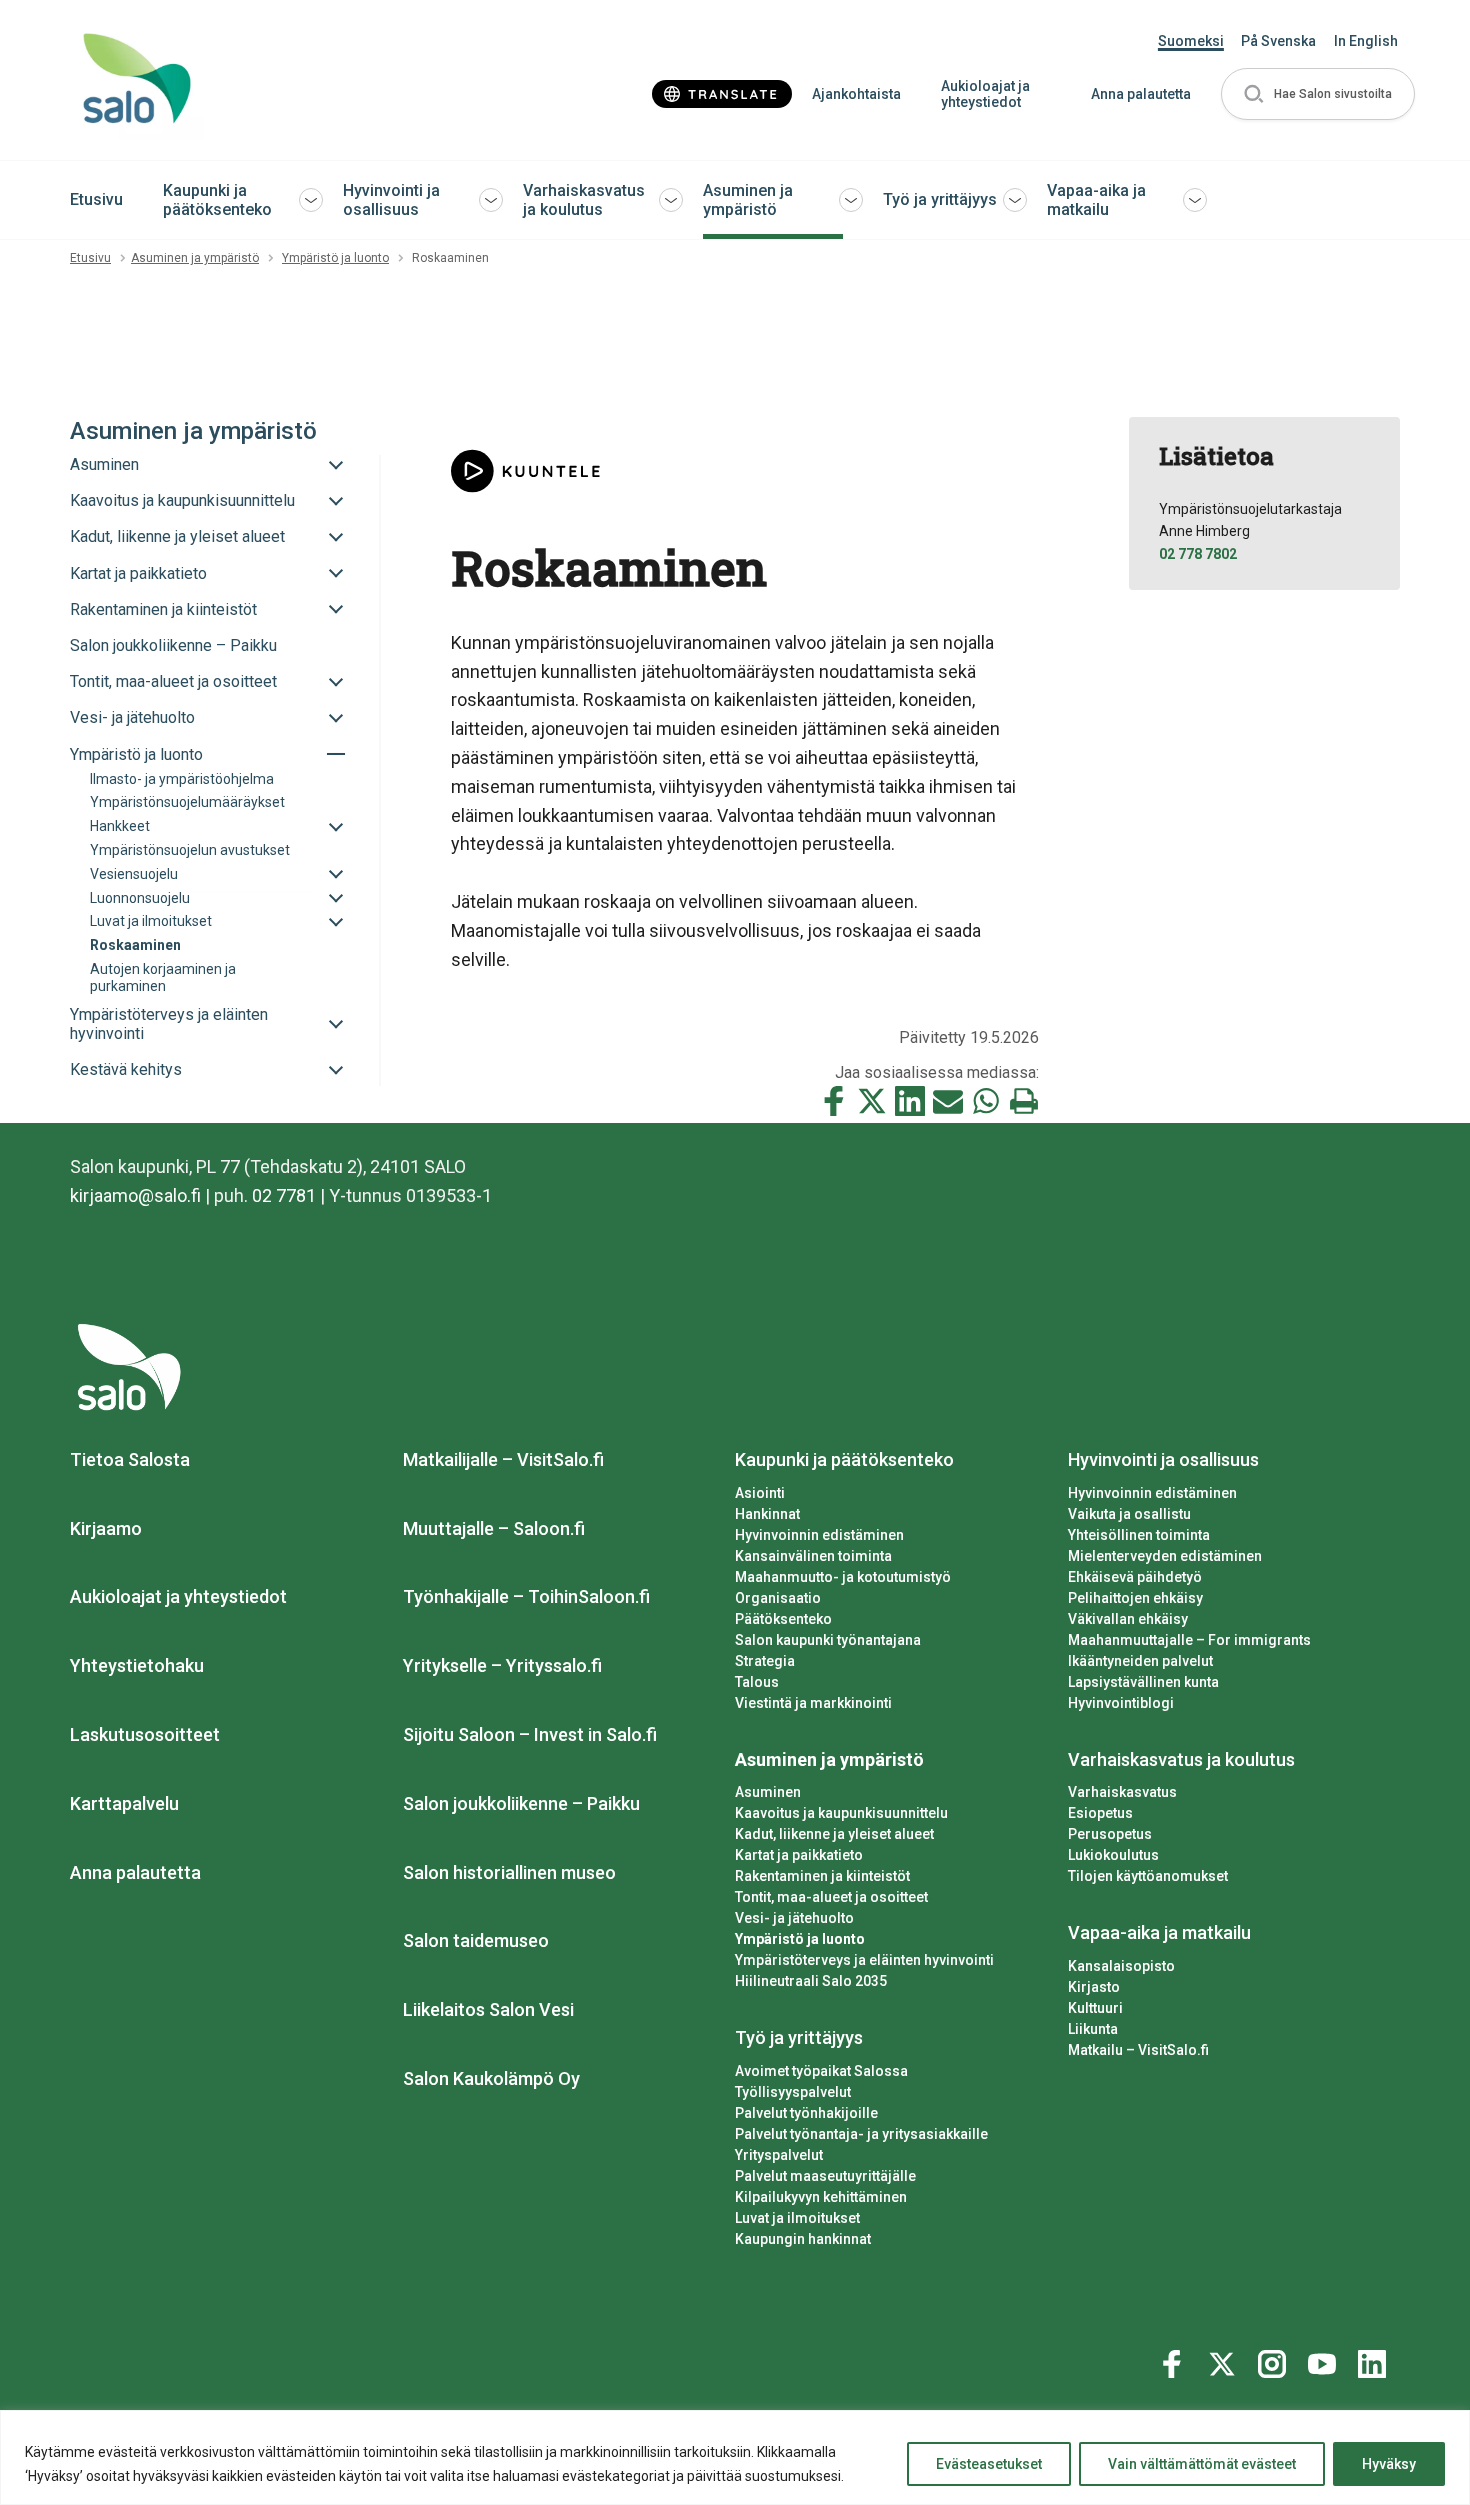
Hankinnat (767, 1514)
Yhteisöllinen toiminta (1139, 1535)
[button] (1318, 94)
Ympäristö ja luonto (335, 258)
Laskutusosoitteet (145, 1734)
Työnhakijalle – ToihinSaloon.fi (526, 1596)
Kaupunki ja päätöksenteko (217, 200)
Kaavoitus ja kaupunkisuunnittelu (841, 1813)
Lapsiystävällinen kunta (1143, 1682)
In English (1366, 41)
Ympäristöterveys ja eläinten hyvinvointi (864, 1960)
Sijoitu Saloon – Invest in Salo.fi (530, 1734)
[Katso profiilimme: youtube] (1325, 2360)
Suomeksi (1191, 41)
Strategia (765, 1661)
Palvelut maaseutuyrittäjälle (825, 2176)
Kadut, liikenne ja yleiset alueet (834, 1834)
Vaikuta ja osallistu (1129, 1514)
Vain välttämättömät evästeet (1202, 2464)
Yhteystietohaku (137, 1665)
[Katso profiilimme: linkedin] (1375, 2360)
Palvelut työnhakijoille (806, 2113)
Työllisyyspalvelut (793, 2092)
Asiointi (760, 1493)
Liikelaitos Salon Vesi (488, 2009)
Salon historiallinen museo (509, 1872)
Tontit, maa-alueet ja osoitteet (831, 1897)
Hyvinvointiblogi (1121, 1703)
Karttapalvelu (124, 1803)
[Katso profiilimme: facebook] (1175, 2360)
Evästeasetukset (989, 2464)
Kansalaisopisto (1121, 1966)
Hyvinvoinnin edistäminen (819, 1535)
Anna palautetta (1141, 94)
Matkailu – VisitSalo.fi (1138, 2050)
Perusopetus (1110, 1834)
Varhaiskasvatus (1122, 1792)
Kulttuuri (1095, 2008)
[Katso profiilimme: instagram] (1275, 2360)
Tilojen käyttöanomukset (1148, 1876)
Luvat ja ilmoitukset (797, 2218)
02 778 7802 (1198, 554)
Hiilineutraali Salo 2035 (811, 1981)
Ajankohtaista (856, 94)
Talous (757, 1682)
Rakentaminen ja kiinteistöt (822, 1876)
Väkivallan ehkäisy (1128, 1619)
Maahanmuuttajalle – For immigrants (1189, 1640)
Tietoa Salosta (130, 1459)
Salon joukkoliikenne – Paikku (521, 1803)
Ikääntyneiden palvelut (1140, 1661)
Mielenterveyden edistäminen (1165, 1556)
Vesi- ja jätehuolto (794, 1918)
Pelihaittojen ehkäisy (1135, 1598)
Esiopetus (1100, 1813)
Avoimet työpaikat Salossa (821, 2071)
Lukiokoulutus (1113, 1855)
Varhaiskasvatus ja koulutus (584, 200)
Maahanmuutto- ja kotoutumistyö (843, 1577)
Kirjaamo (106, 1528)
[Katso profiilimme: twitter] (1225, 2360)
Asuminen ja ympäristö (748, 200)
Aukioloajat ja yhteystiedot (985, 94)
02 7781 (284, 1195)
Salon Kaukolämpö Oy (491, 2078)
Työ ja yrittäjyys (940, 199)
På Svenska (1278, 41)
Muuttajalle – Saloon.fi (494, 1528)
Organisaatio (778, 1598)
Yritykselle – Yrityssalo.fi (502, 1665)
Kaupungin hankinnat (803, 2239)
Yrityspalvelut (779, 2155)
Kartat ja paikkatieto (799, 1855)
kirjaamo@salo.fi (135, 1195)
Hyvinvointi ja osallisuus (391, 200)
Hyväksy (1389, 2464)
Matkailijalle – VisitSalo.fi (503, 1459)
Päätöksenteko (783, 1619)
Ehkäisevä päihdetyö (1135, 1577)
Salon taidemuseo (476, 1940)
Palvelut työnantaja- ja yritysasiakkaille (861, 2134)
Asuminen (768, 1792)
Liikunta (1093, 2029)
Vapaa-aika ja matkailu (1096, 200)
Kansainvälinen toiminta (813, 1556)
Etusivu (96, 199)
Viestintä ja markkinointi (813, 1703)
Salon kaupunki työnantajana (828, 1640)
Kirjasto (1094, 1987)
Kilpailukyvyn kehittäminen (821, 2197)
